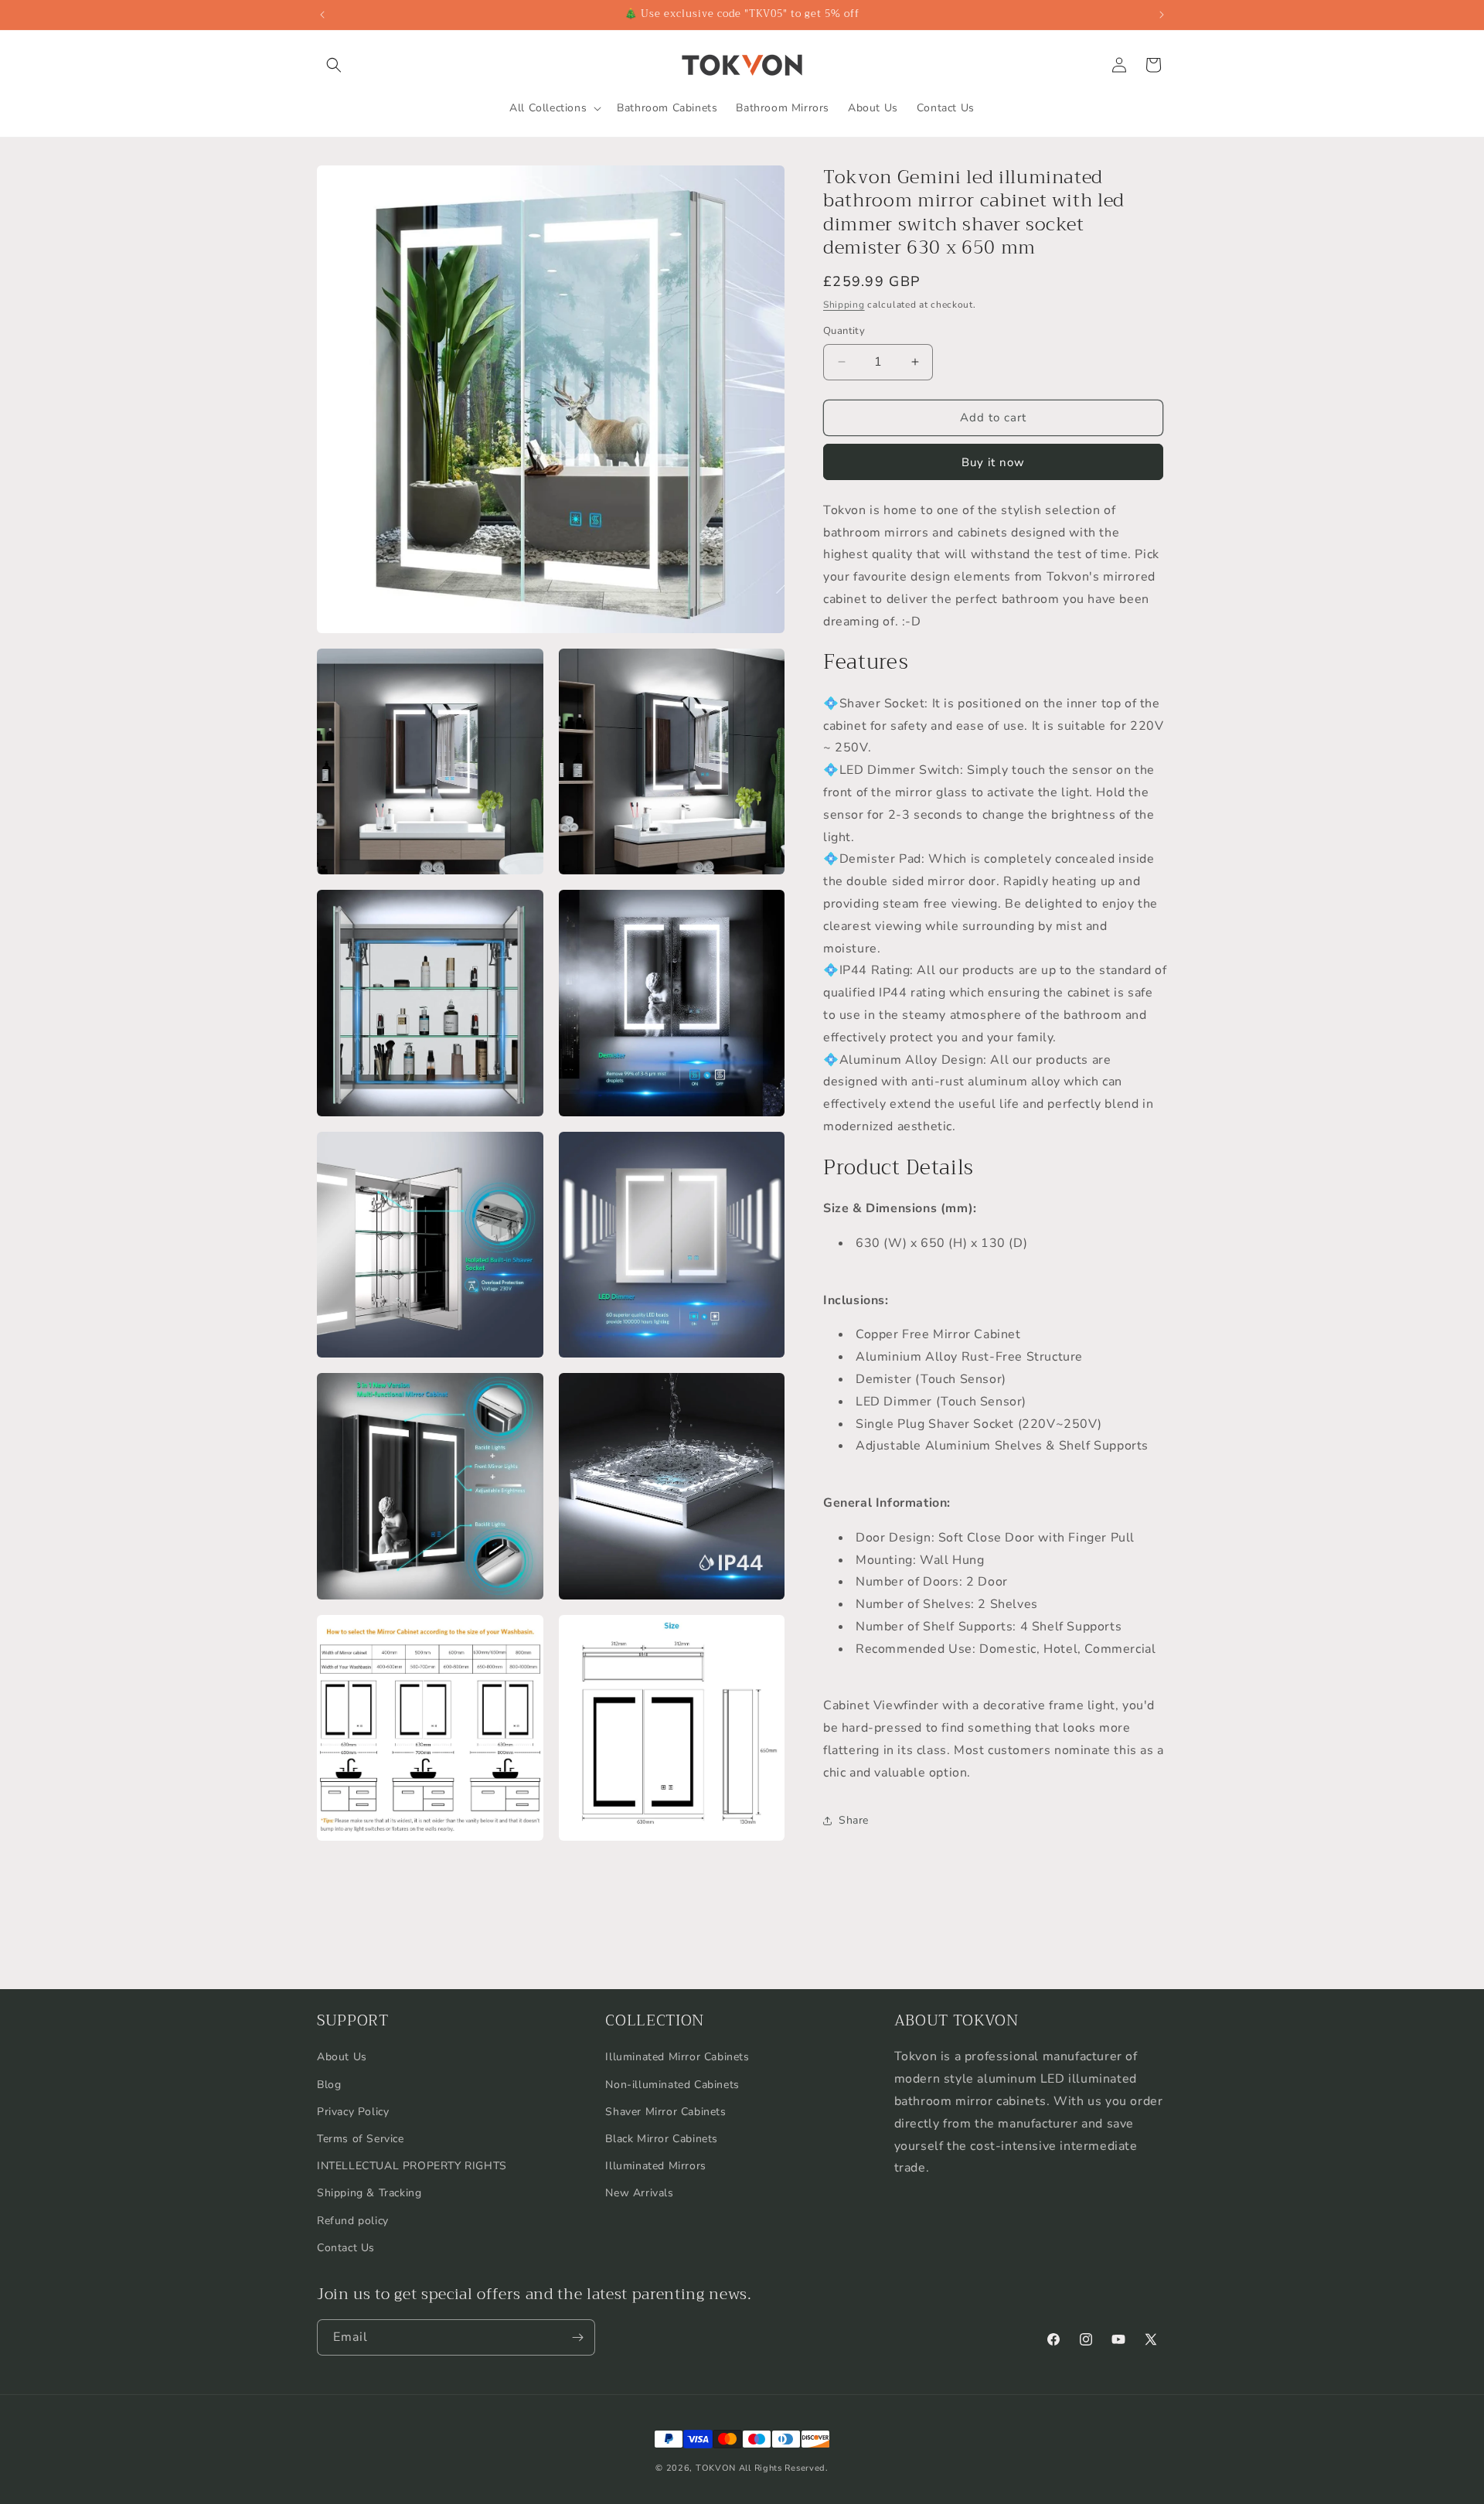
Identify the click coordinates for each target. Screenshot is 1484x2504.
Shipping (844, 305)
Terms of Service (361, 2139)
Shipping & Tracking (369, 2194)
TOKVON (716, 2468)
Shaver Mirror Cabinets (665, 2112)
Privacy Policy (353, 2112)
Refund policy (353, 2221)
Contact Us (346, 2248)
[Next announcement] (1162, 15)
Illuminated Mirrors (655, 2166)
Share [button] (854, 1820)
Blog (329, 2085)
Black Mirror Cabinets (662, 2139)
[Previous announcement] (322, 15)
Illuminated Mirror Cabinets (677, 2058)
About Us (342, 2058)
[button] (334, 65)
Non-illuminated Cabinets (672, 2085)
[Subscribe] (577, 2337)
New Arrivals (639, 2194)
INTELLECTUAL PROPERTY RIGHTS (412, 2166)
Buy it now (993, 462)
